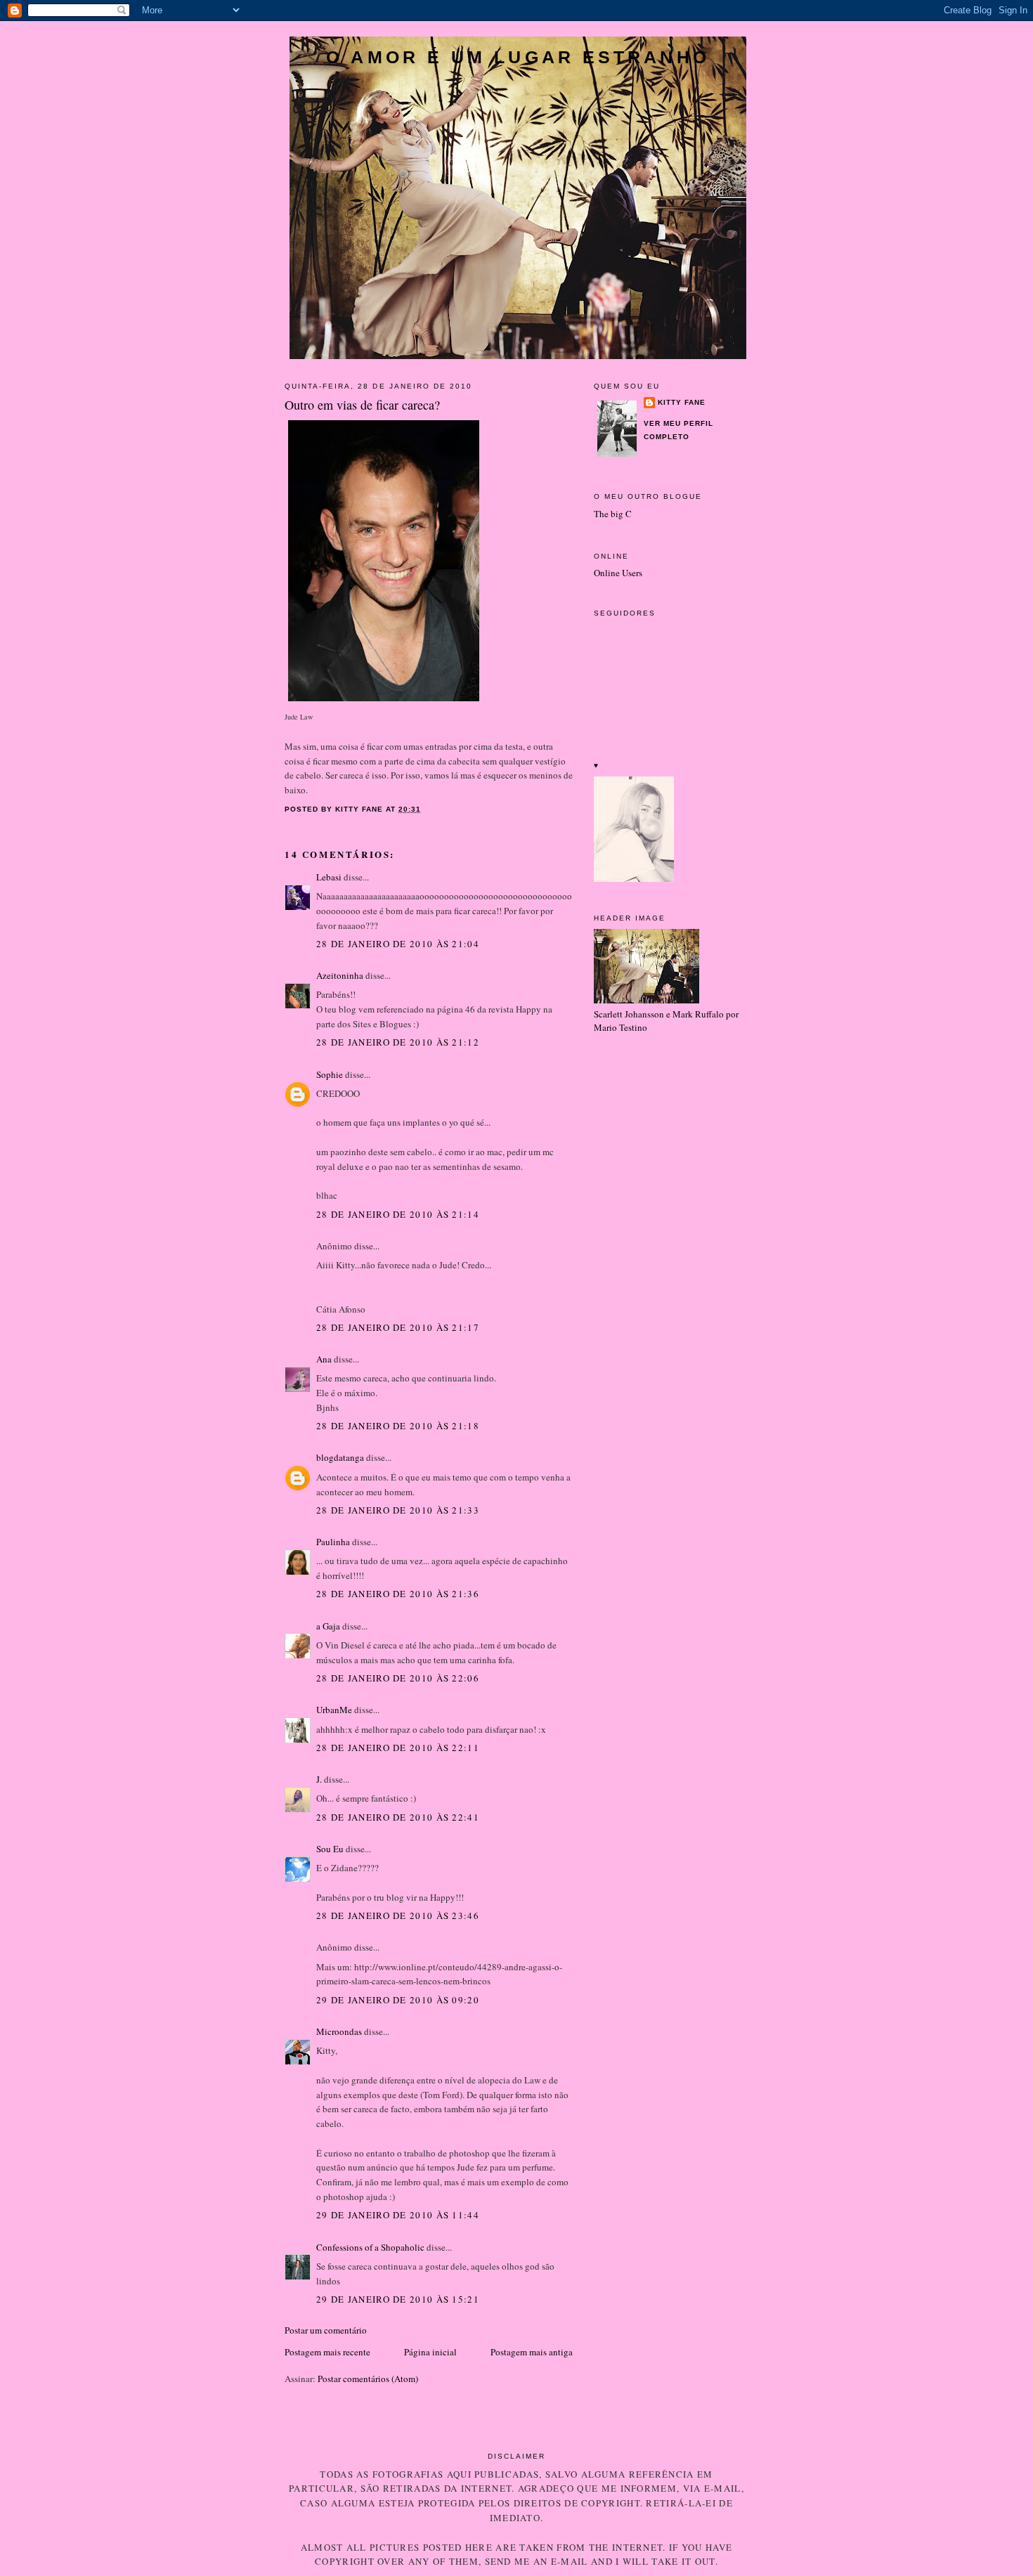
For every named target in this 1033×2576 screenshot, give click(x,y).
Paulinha (333, 1542)
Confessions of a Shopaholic (370, 2247)
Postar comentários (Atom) (368, 2379)
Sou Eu (330, 1849)
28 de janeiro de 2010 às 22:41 (398, 1817)
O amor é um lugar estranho (518, 57)
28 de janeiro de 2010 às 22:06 (398, 1678)
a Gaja (328, 1626)
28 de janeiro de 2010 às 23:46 (398, 1915)
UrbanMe (334, 1710)
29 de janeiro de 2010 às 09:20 (398, 2000)
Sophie (330, 1074)
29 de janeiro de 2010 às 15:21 (398, 2299)
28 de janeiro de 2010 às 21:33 (398, 1510)
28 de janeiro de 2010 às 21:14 (398, 1214)
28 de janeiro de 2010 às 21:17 (398, 1327)
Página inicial (430, 2352)
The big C (613, 514)
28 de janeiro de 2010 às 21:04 (398, 944)
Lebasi (329, 877)
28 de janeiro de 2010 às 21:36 (398, 1594)
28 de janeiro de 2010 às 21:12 (398, 1042)
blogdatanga (340, 1457)
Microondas (339, 2031)
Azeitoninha (340, 975)
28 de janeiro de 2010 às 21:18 (398, 1426)
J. (319, 1779)
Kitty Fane (682, 402)
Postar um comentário (326, 2330)
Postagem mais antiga (532, 2352)
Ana (324, 1359)
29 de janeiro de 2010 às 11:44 (398, 2215)
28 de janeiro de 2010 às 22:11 (398, 1748)
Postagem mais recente (327, 2352)
